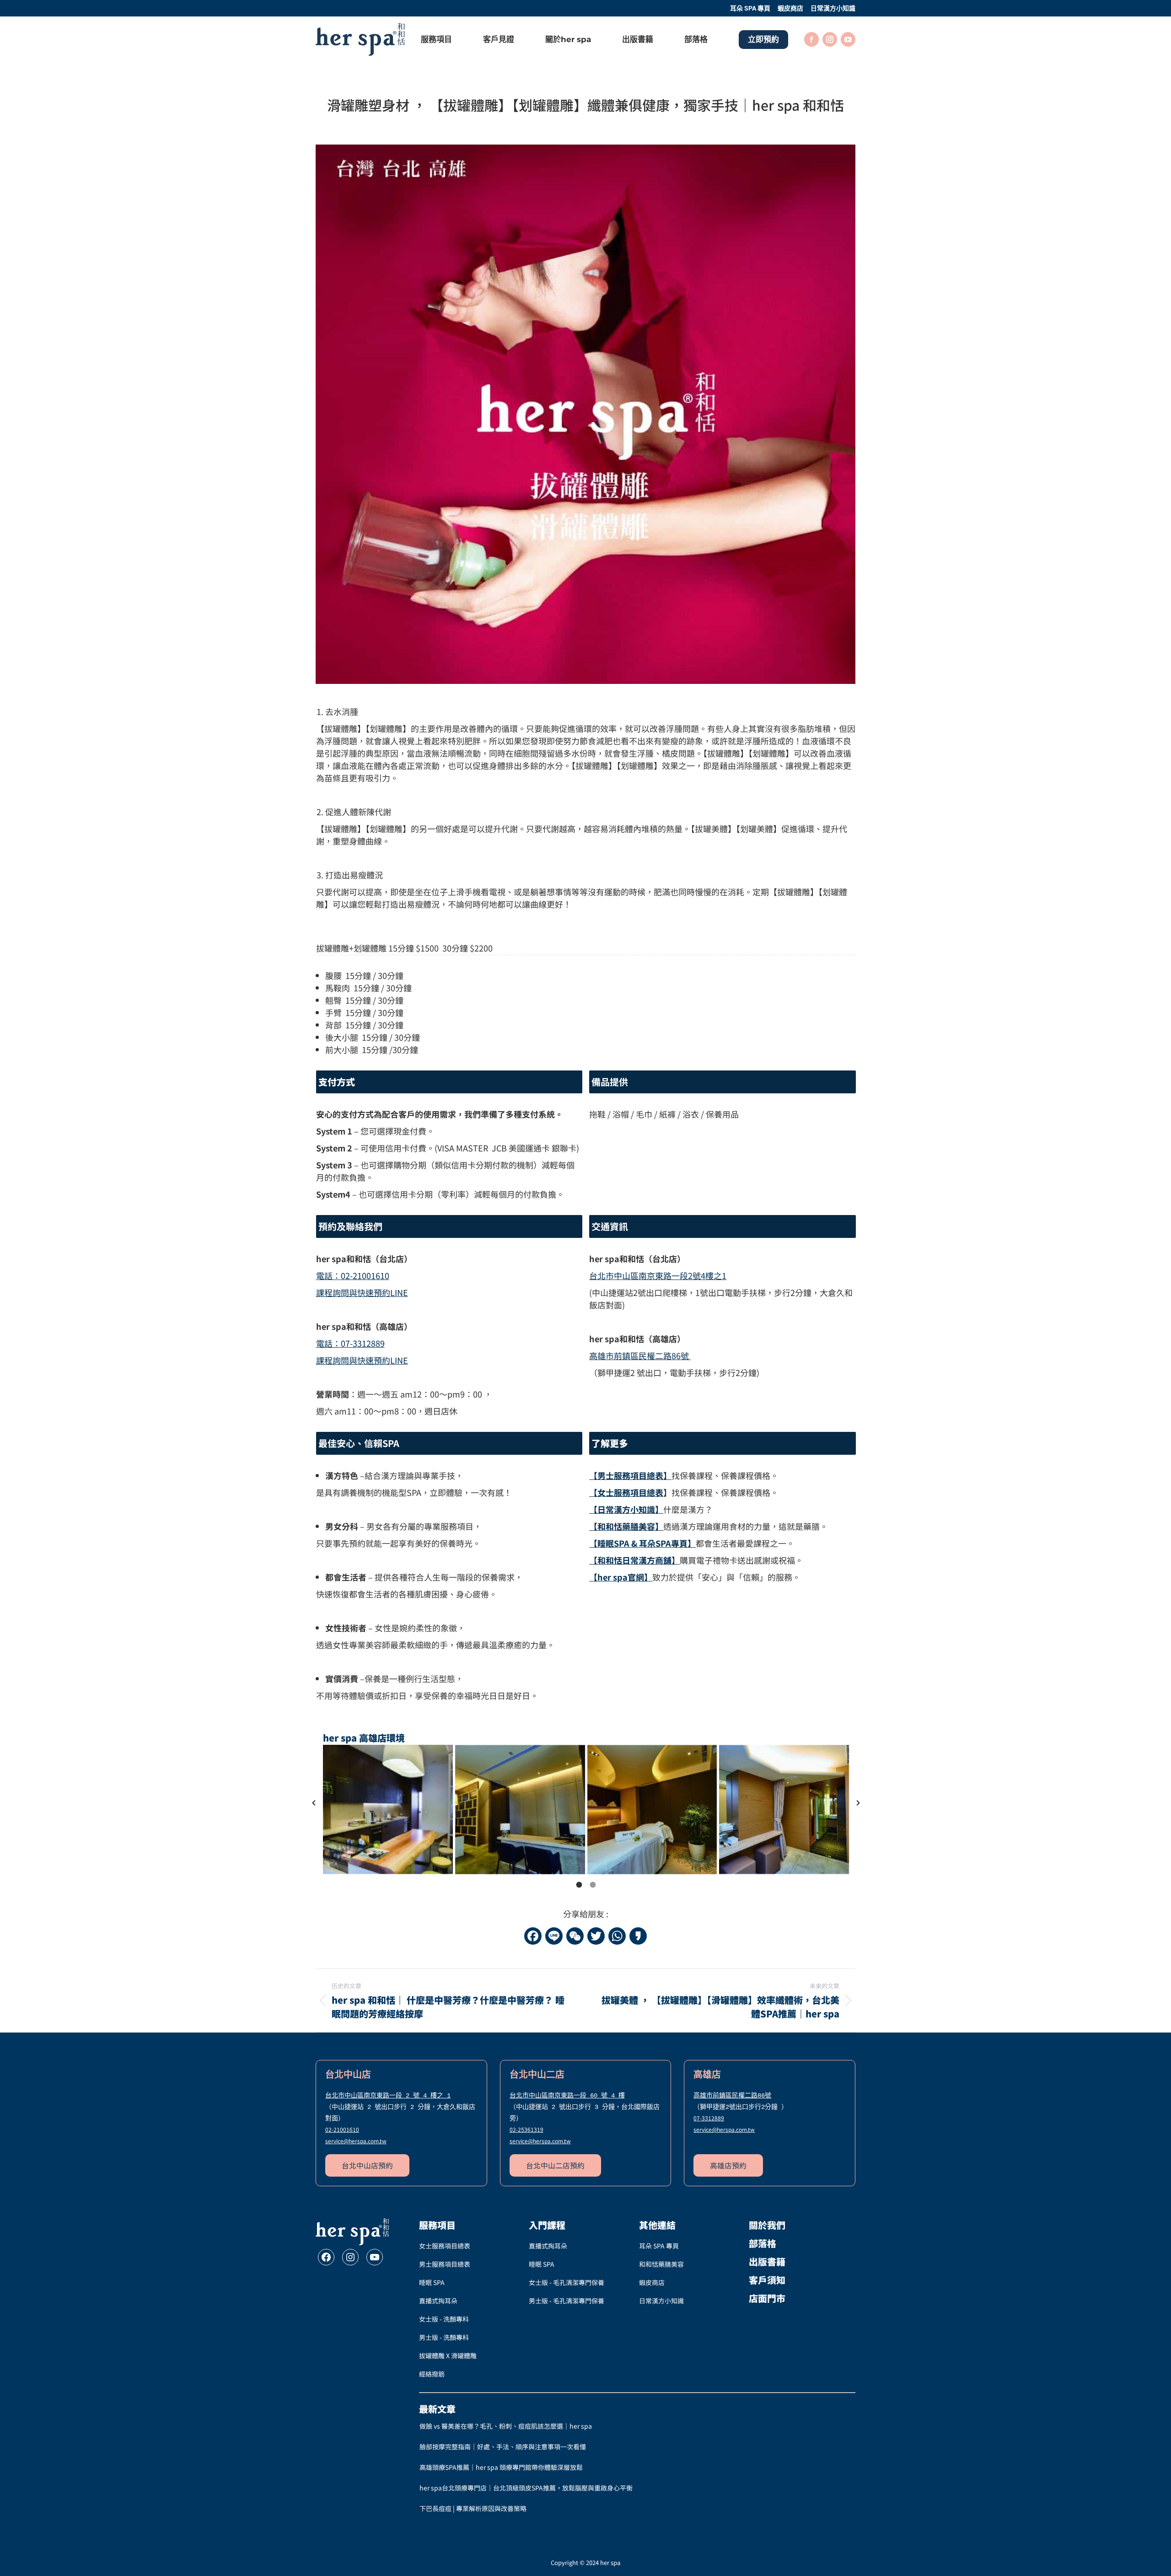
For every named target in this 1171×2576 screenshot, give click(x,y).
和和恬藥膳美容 (661, 2264)
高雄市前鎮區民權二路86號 (732, 2096)
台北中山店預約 (367, 2165)
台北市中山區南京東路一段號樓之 (658, 1275)
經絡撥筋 (432, 2374)
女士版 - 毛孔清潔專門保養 (567, 2282)
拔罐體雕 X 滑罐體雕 (448, 2356)
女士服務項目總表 (445, 2246)
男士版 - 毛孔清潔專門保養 (567, 2301)
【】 (634, 1560)
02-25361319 (526, 2129)
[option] (586, 1803)
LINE (362, 1292)
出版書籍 (767, 2261)
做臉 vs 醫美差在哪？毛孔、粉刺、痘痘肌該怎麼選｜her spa (506, 2426)
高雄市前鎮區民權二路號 (639, 1355)
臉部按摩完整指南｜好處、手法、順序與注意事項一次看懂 (503, 2447)
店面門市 (767, 2298)
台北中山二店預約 (555, 2165)
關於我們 (767, 2225)
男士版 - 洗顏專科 (444, 2337)
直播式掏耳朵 (438, 2301)
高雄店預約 (728, 2165)
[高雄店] (388, 1810)
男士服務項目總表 (445, 2264)
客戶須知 (767, 2280)
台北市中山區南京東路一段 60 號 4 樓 (567, 2096)
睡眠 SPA (432, 2282)
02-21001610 (353, 1275)
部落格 (763, 2243)
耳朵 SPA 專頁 (659, 2246)
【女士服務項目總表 (626, 1492)
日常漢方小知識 (661, 2301)
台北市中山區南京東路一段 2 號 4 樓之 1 (388, 2096)
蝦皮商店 (652, 2282)
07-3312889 (350, 1343)
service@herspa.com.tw (356, 2141)
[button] (314, 1803)
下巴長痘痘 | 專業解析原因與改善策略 (473, 2508)
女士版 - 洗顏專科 (444, 2319)
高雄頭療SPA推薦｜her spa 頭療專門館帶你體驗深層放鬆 (501, 2467)
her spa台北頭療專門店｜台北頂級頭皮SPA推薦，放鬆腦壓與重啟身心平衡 (526, 2488)
